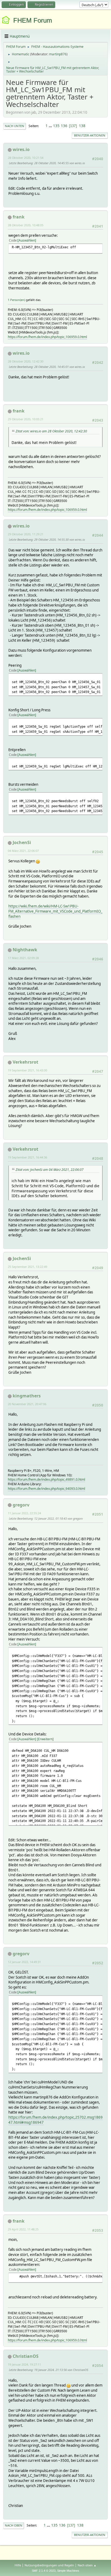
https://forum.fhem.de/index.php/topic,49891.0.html (46, 1479)
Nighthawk (25, 950)
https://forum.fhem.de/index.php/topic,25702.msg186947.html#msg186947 (55, 2120)
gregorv (21, 1505)
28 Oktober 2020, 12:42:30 (26, 361)
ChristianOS (26, 2356)
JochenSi (22, 842)
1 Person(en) (16, 300)
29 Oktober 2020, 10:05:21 (26, 419)
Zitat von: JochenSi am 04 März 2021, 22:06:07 (50, 1170)
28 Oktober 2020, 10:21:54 (26, 158)
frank (19, 217)
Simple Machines (68, 2571)
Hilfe (18, 2565)
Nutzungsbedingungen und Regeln (49, 2565)
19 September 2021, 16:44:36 (27, 1157)
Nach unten (15, 126)
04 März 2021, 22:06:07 (23, 851)
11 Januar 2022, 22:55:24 (24, 1513)
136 (64, 126)
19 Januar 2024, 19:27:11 (24, 2364)
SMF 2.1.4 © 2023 (44, 2571)
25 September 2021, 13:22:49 (27, 1267)
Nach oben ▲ (87, 2565)
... (51, 126)
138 (82, 126)
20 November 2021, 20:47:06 (27, 1404)
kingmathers (27, 1396)
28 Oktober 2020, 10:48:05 (26, 225)
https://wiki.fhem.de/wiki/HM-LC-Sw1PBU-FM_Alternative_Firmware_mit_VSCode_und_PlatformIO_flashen (55, 911)
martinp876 (58, 54)
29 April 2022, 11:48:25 (23, 2229)
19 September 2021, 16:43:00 (27, 1070)
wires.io (21, 149)
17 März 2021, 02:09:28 (23, 958)
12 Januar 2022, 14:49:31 (24, 1962)
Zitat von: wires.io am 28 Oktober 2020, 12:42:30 (51, 431)
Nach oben (14, 2525)
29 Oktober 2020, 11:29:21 (26, 534)
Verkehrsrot (25, 1062)
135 (56, 126)
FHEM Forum (33, 20)
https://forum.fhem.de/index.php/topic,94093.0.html (46, 1489)
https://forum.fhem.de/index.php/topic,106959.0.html (47, 337)
